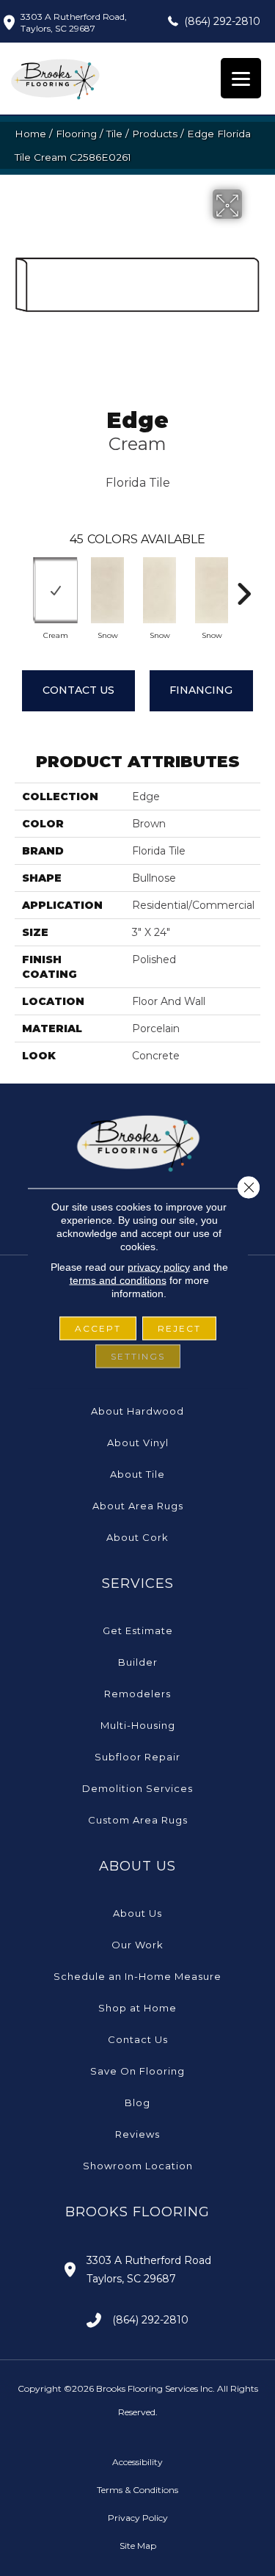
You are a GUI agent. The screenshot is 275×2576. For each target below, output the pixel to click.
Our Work (137, 1945)
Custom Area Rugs (138, 1820)
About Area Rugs (138, 1506)
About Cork (137, 1537)
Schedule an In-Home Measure (137, 1976)
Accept (98, 1328)
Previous (22, 587)
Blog (137, 2102)
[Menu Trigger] (241, 78)
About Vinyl (138, 1443)
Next (243, 587)
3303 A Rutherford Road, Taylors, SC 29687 (74, 22)
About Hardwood (137, 1411)
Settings (138, 1356)
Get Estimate (138, 1630)
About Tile (137, 1474)
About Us (137, 1913)
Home (30, 134)
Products (155, 134)
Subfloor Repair (137, 1757)
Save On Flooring (137, 2071)
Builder (138, 1662)
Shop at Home (137, 2008)
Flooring (76, 134)
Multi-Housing (138, 1725)
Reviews (137, 2134)
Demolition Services (137, 1788)
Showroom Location (138, 2166)
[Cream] (55, 590)
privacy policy (159, 1266)
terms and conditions (118, 1280)
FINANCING (201, 690)
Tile (114, 134)
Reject (179, 1328)
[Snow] (107, 590)
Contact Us (78, 690)
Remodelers (137, 1694)
